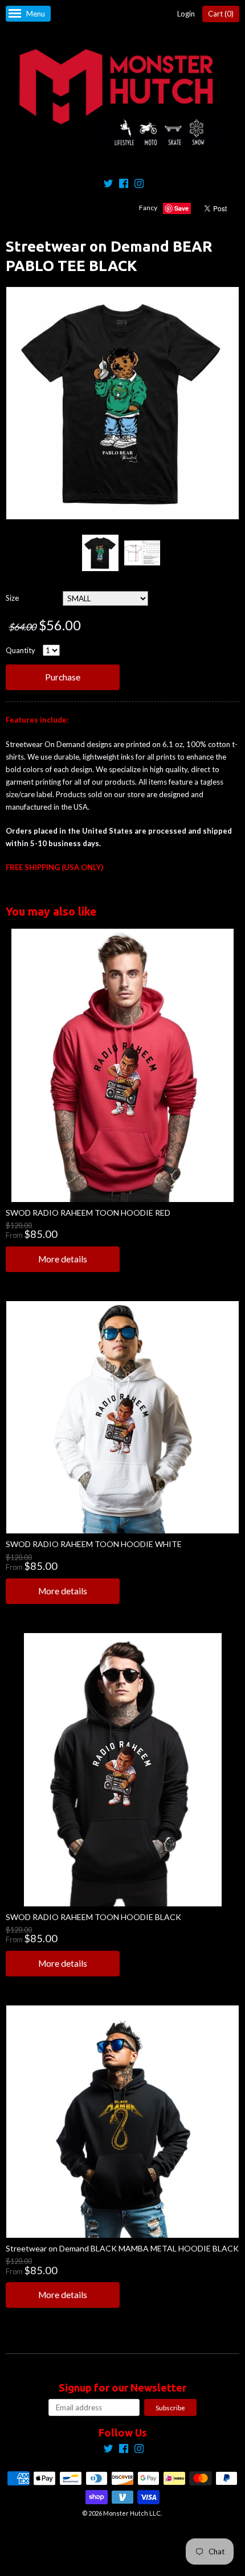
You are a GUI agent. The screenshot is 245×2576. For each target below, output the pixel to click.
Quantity (21, 650)
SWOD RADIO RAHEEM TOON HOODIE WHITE (94, 1544)
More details (63, 1259)
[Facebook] (124, 185)
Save (181, 208)
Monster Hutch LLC (132, 2513)
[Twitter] (108, 185)
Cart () (221, 14)
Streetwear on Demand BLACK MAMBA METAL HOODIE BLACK (122, 2248)
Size (12, 598)
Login (186, 14)
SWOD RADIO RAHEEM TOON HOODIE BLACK (93, 1917)
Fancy (148, 208)
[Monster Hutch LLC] (122, 98)
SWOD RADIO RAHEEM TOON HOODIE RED (88, 1213)
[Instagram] (139, 185)
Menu (36, 14)
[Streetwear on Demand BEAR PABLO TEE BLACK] (100, 553)
